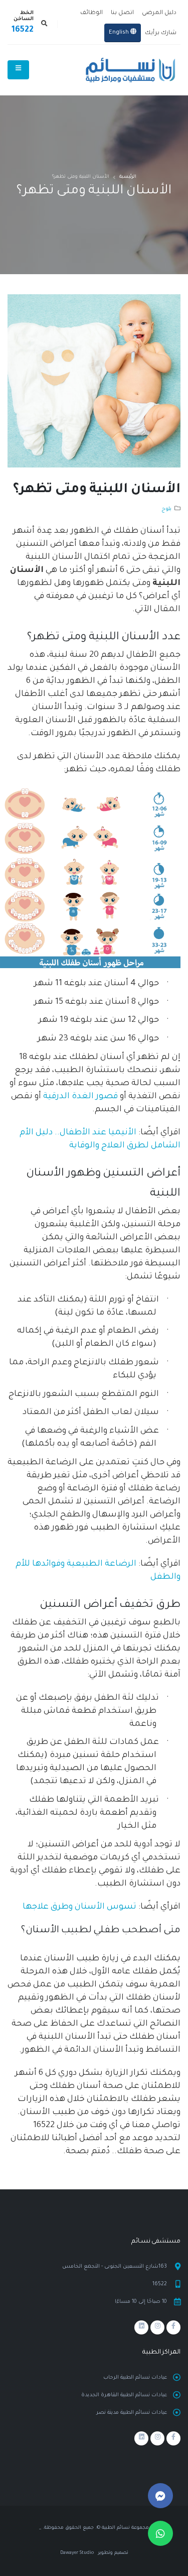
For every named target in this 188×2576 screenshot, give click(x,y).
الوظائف (91, 13)
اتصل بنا (122, 13)
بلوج (166, 509)
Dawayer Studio (77, 2553)
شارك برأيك (161, 33)
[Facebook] (173, 2327)
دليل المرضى (159, 13)
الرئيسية (128, 177)
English (120, 33)
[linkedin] (141, 2327)
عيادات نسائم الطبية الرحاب (135, 2378)
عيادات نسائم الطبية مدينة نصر (132, 2413)
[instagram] (157, 2327)
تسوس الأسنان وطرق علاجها (79, 1907)
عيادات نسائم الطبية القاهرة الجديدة (124, 2395)
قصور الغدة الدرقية (80, 1097)
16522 (23, 30)
